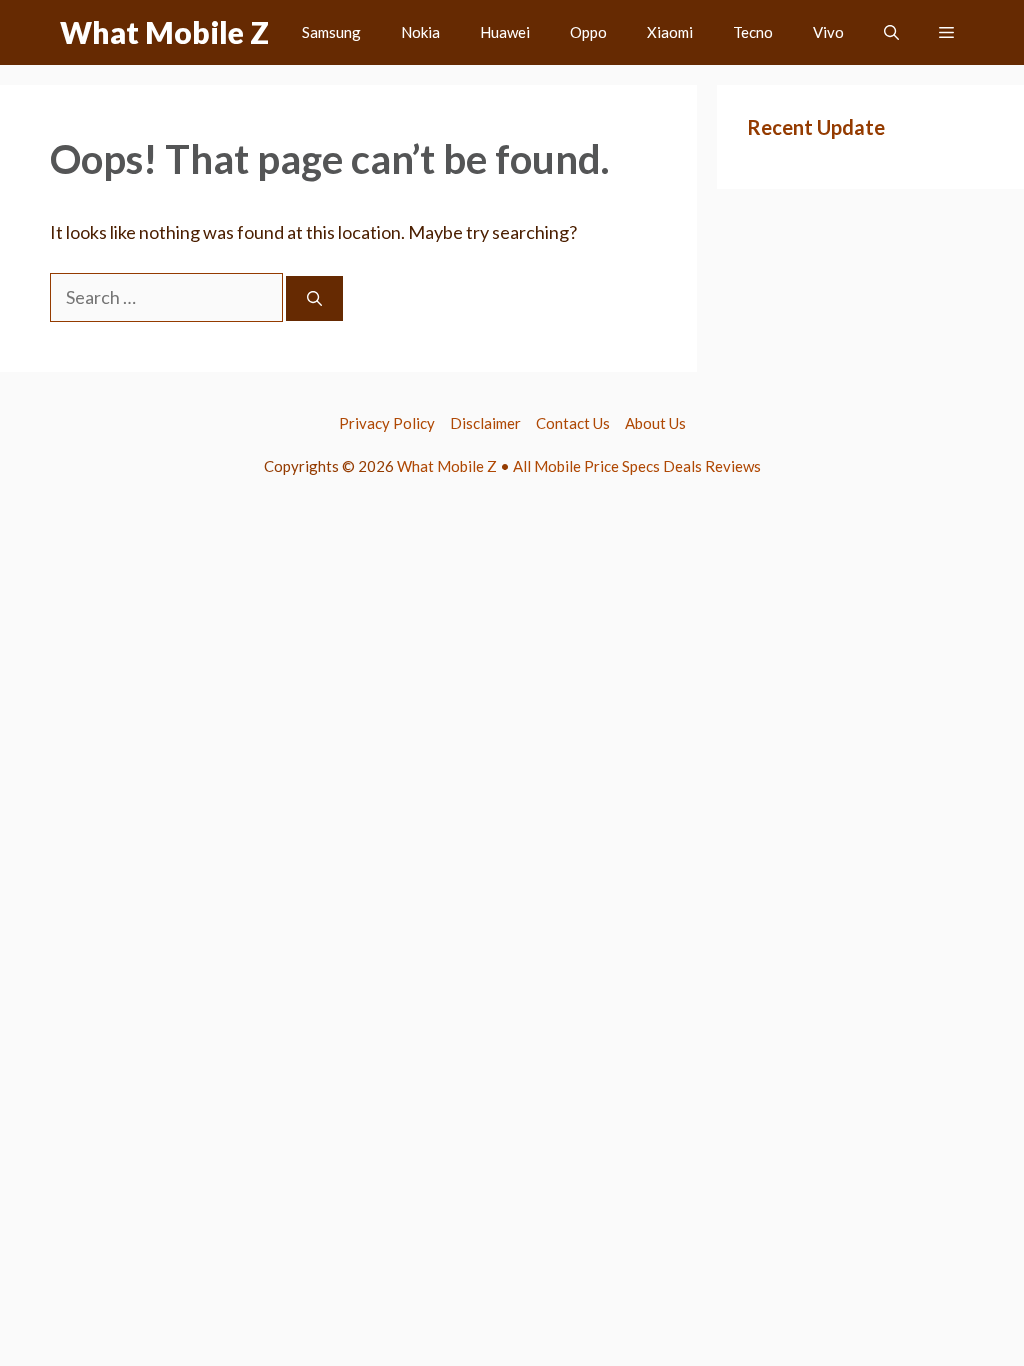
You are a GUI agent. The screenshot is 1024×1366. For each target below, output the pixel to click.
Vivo (828, 32)
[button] (891, 32)
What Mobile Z (164, 32)
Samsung (331, 32)
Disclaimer (485, 423)
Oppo (588, 32)
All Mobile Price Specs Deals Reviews (637, 466)
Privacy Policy (387, 423)
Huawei (505, 32)
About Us (655, 423)
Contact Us (573, 423)
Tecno (753, 32)
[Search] (314, 298)
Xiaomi (670, 32)
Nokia (420, 32)
